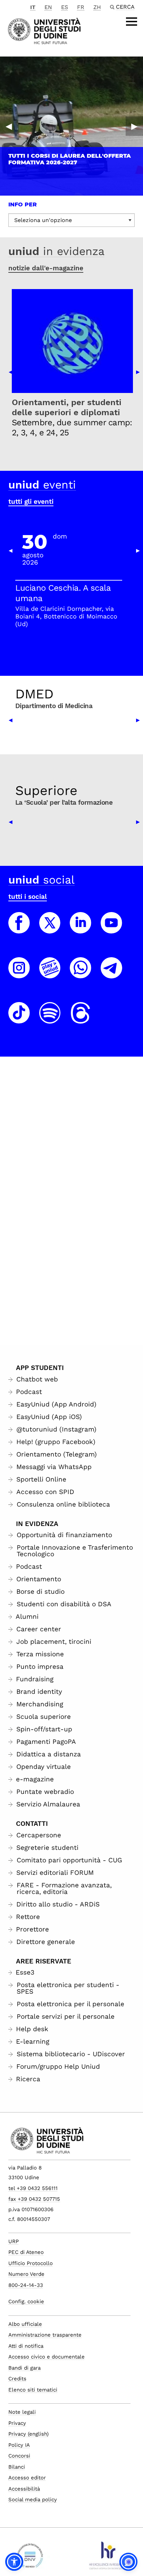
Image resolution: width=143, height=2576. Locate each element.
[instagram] (19, 974)
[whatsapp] (81, 974)
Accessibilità (24, 2489)
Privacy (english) (28, 2434)
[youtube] (111, 929)
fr (81, 7)
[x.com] (50, 929)
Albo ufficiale (25, 2324)
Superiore (46, 790)
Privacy (17, 2423)
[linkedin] (81, 929)
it (33, 7)
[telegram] (111, 974)
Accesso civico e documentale (47, 2357)
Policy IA (19, 2445)
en (48, 7)
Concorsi (19, 2456)
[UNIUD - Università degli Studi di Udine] (44, 30)
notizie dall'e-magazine (46, 268)
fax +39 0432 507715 (34, 2199)
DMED (34, 694)
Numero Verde (26, 2274)
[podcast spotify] (50, 1019)
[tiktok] (19, 1019)
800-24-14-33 (26, 2285)
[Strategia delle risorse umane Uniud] (107, 2558)
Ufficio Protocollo (31, 2263)
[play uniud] (50, 974)
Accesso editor (27, 2478)
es (65, 7)
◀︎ (9, 126)
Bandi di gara (24, 2368)
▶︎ (134, 126)
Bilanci (17, 2467)
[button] (14, 2562)
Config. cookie (26, 2302)
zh (97, 7)
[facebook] (19, 929)
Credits (17, 2379)
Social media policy (33, 2500)
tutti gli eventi (31, 502)
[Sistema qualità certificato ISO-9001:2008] (30, 2558)
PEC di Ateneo (26, 2252)
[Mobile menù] (132, 22)
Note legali (22, 2412)
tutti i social (28, 897)
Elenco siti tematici (33, 2390)
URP (14, 2241)
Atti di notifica (26, 2346)
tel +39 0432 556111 (33, 2188)
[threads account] (81, 1019)
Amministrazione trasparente (45, 2335)
